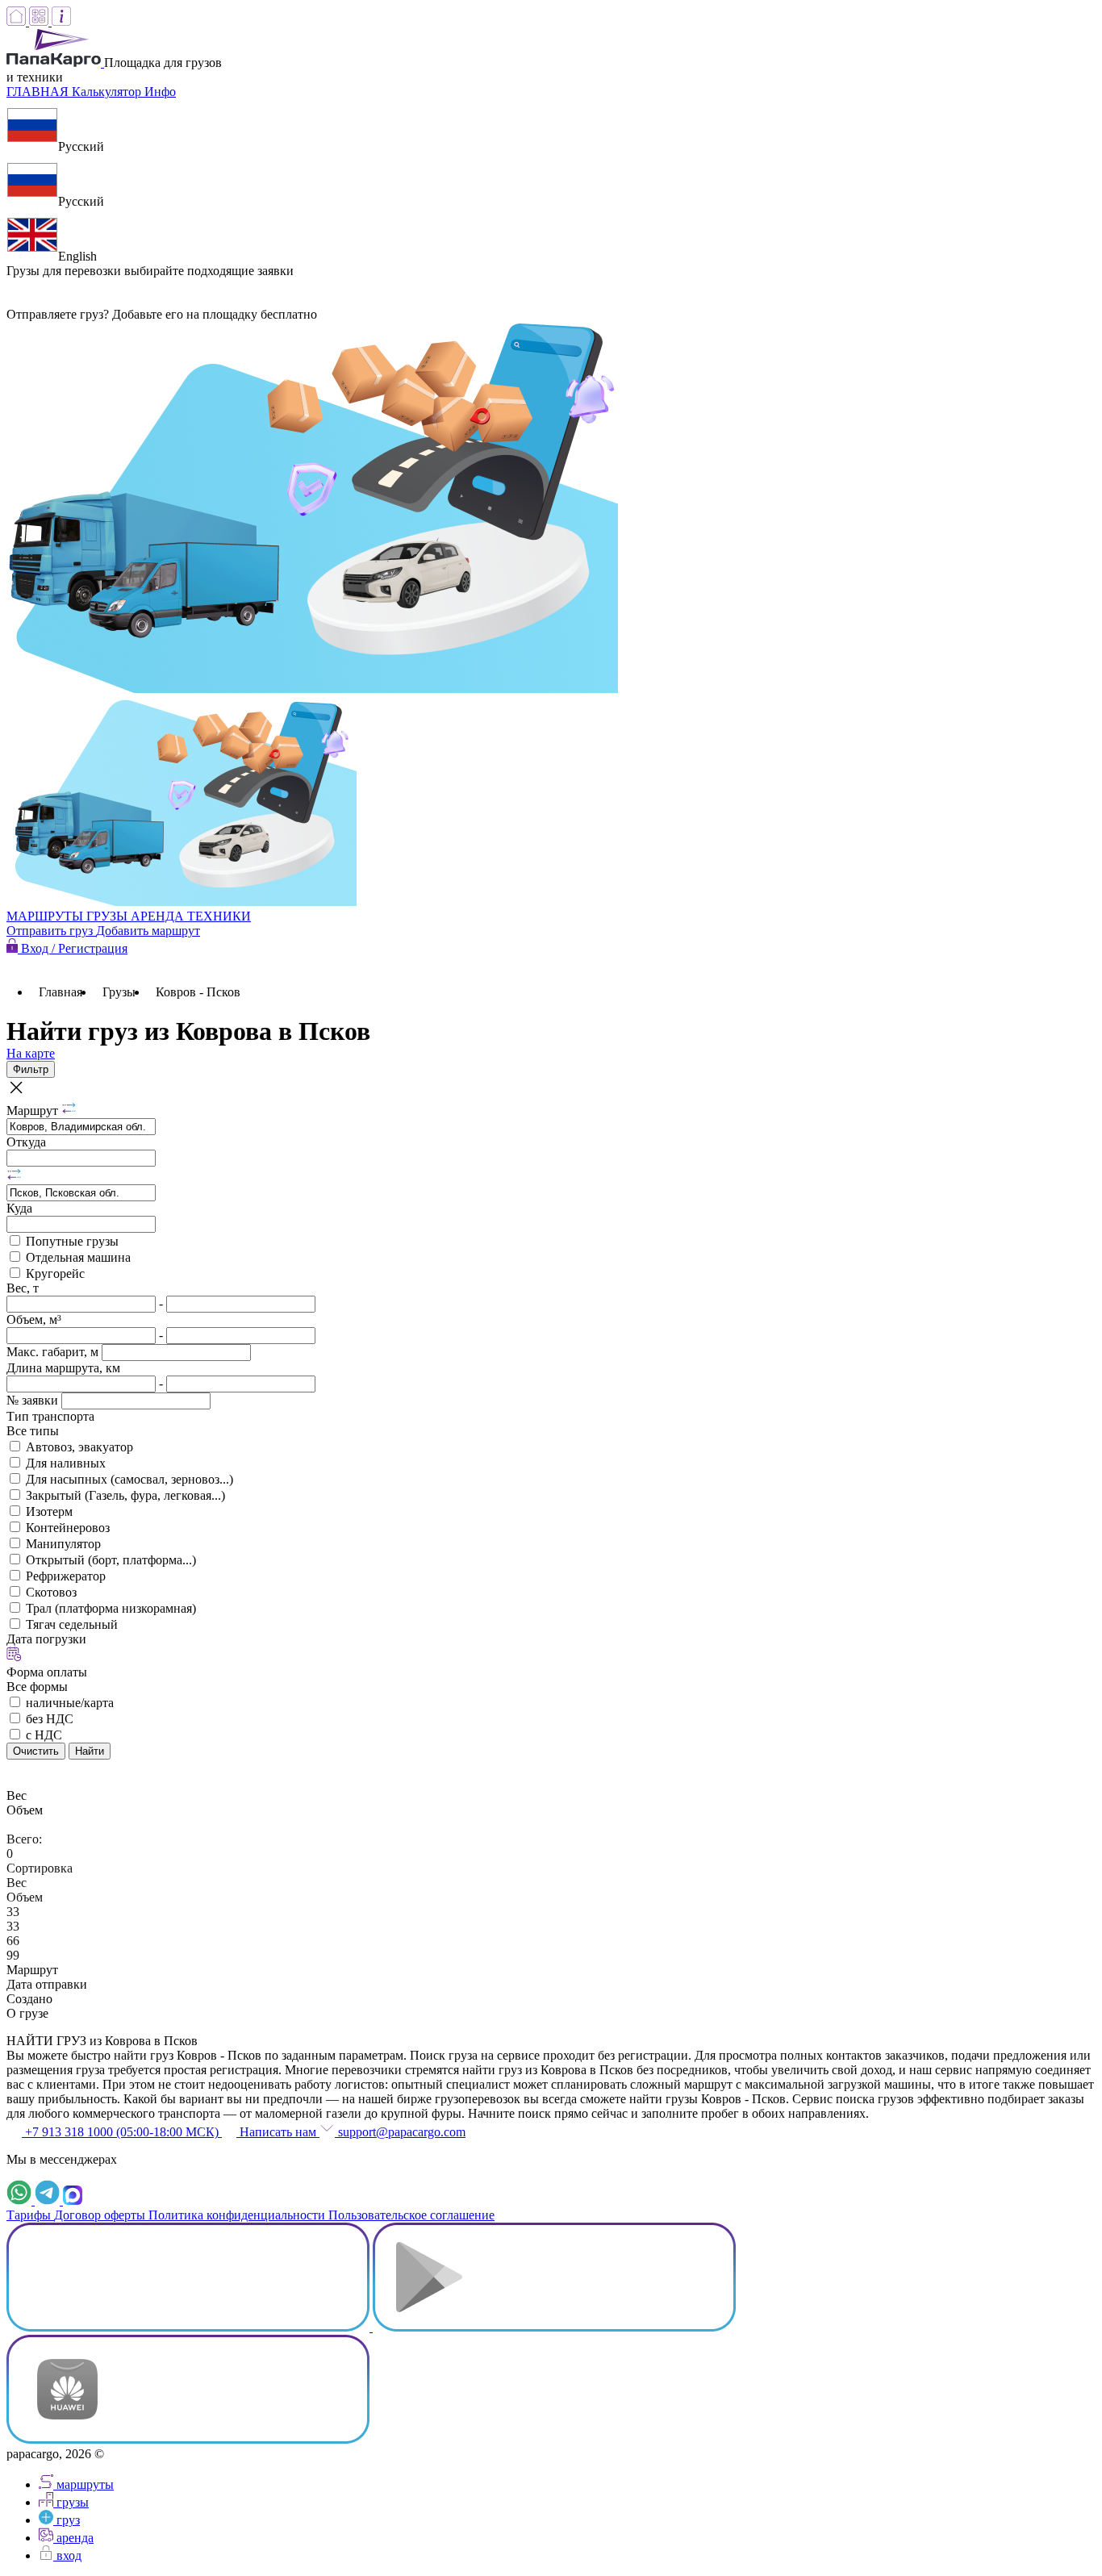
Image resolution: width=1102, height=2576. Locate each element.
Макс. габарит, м (54, 1352)
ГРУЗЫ (109, 916)
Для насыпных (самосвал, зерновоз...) (129, 1479)
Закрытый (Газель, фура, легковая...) (125, 1495)
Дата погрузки (46, 1639)
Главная (61, 992)
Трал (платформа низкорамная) (111, 1608)
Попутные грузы (72, 1241)
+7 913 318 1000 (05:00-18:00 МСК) (122, 2132)
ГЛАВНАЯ (39, 92)
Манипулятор (63, 1544)
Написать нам (278, 2132)
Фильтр (31, 1069)
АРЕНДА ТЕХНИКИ (191, 916)
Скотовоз (51, 1592)
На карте (31, 1053)
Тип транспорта (50, 1416)
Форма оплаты (47, 1672)
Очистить (36, 1751)
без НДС (50, 1719)
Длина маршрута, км (63, 1368)
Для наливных (66, 1463)
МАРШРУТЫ (46, 916)
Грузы (119, 992)
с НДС (44, 1735)
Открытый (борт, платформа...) (111, 1560)
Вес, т (23, 1288)
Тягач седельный (72, 1624)
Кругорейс (55, 1273)
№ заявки (34, 1400)
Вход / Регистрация (73, 948)
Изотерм (49, 1511)
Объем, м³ (34, 1319)
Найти (90, 1751)
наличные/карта (70, 1703)
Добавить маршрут (148, 931)
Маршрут (34, 1111)
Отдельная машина (78, 1257)
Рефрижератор (66, 1576)
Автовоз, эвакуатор (79, 1447)
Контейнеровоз (68, 1528)
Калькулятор (108, 92)
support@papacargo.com (400, 2132)
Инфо (160, 92)
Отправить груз (51, 931)
